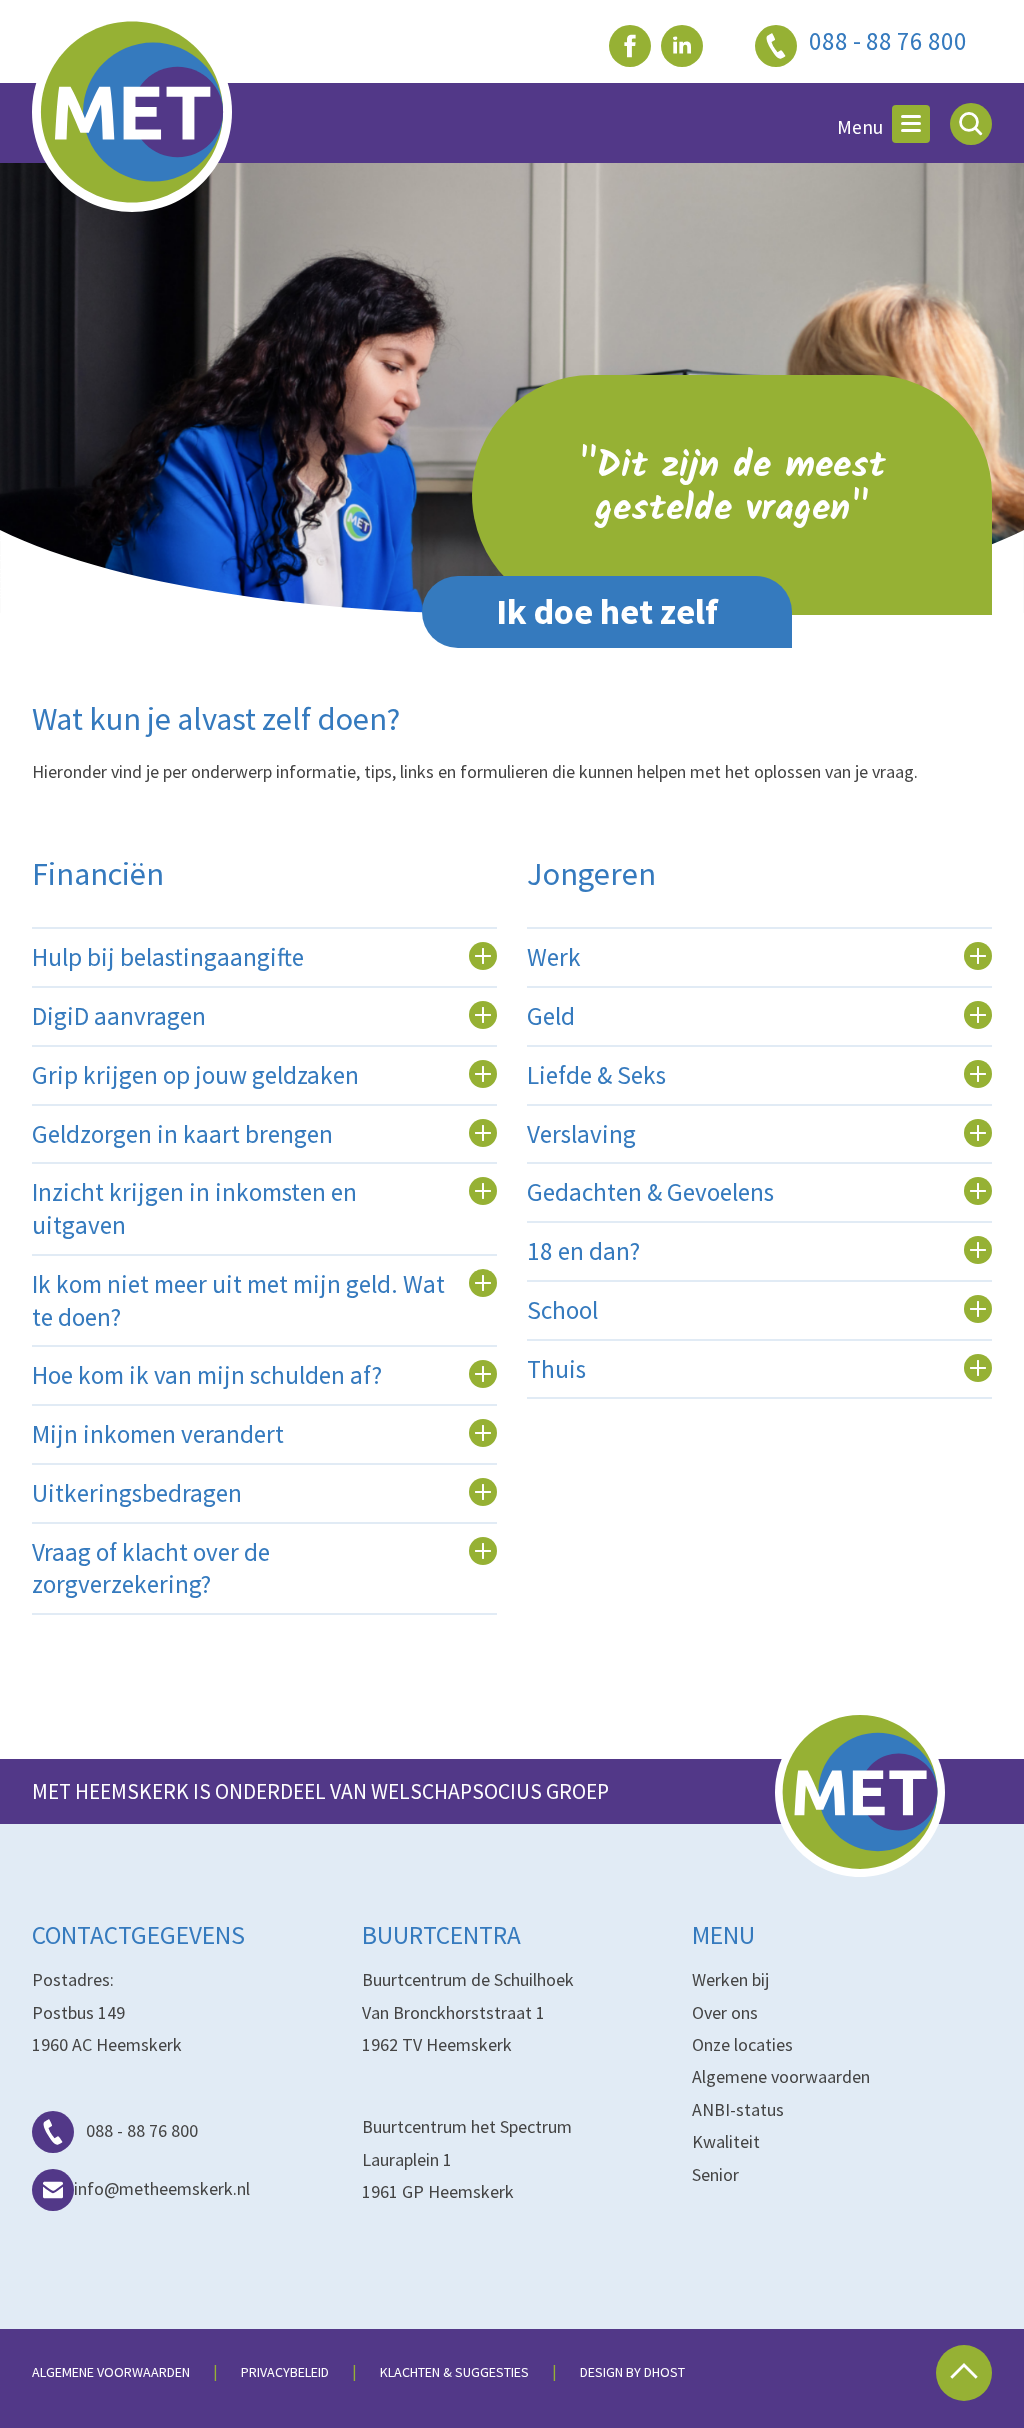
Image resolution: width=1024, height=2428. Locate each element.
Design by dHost (632, 2372)
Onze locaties (742, 2044)
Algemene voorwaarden (781, 2076)
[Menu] (911, 124)
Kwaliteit (726, 2141)
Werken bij (730, 1979)
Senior (715, 2174)
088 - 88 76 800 (142, 2130)
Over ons (725, 2012)
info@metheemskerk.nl (162, 2188)
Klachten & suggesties (454, 2372)
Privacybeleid (285, 2372)
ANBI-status (738, 2109)
